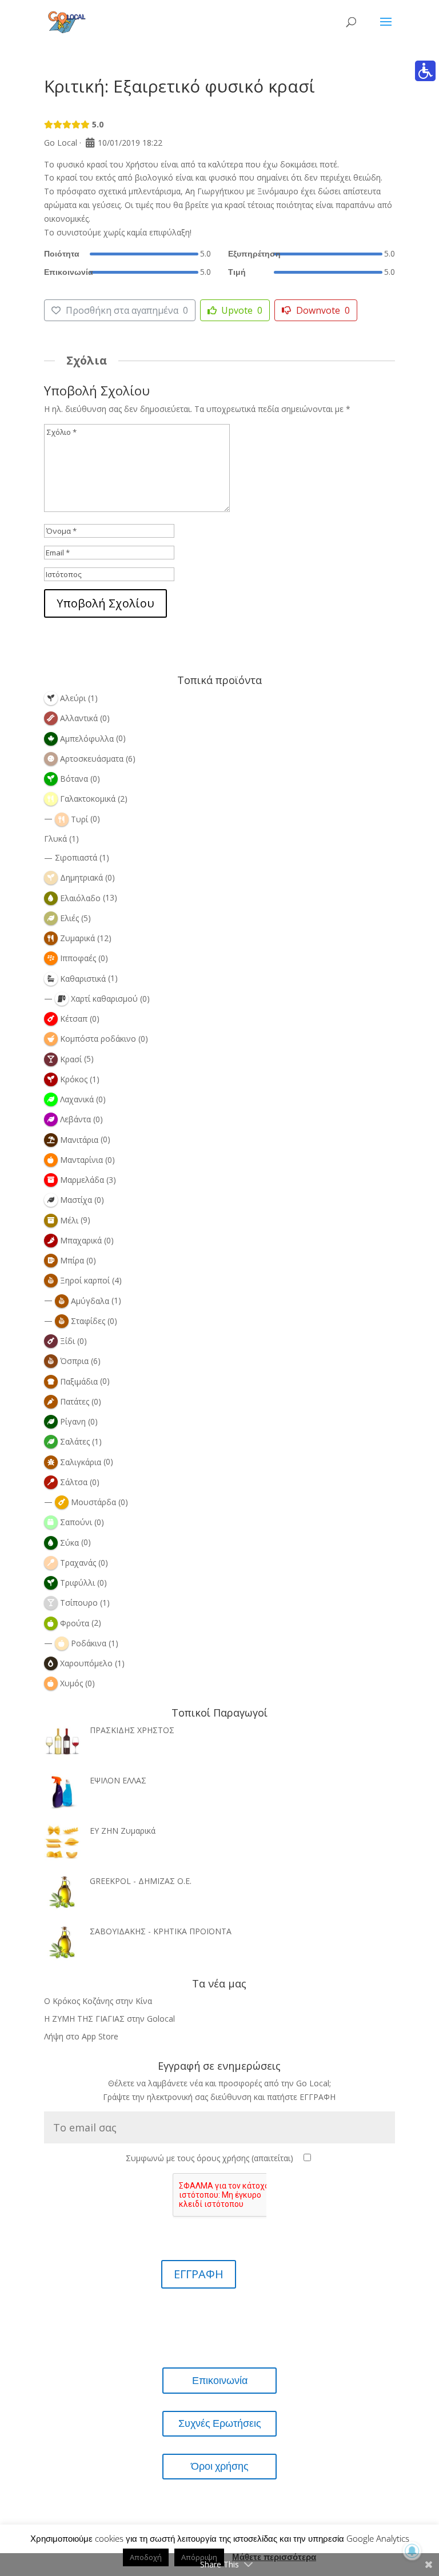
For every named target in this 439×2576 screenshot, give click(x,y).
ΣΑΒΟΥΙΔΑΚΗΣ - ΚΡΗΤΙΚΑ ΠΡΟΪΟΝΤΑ (161, 1931)
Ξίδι (67, 1341)
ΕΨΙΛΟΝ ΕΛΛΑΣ (118, 1780)
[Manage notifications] (412, 2551)
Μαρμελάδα (82, 1180)
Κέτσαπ (74, 1019)
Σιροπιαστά (76, 857)
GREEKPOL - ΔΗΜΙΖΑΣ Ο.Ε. (141, 1881)
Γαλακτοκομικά (88, 799)
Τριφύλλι (77, 1583)
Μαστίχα (76, 1200)
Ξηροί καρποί (85, 1280)
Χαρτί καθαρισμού (104, 999)
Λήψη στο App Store (81, 2036)
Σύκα (69, 1543)
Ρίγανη (73, 1421)
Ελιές (69, 918)
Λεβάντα (75, 1119)
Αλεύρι (73, 698)
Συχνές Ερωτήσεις (220, 2423)
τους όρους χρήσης (213, 2158)
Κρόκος (74, 1079)
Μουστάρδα (93, 1502)
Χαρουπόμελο (86, 1663)
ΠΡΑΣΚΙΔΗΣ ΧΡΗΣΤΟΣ (132, 1730)
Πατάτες (75, 1401)
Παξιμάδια (79, 1381)
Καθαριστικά (83, 979)
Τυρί (79, 819)
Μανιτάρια (79, 1140)
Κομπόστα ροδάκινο (98, 1039)
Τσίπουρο (79, 1603)
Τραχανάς (78, 1563)
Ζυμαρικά (77, 938)
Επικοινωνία (220, 2380)
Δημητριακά (81, 877)
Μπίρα (72, 1260)
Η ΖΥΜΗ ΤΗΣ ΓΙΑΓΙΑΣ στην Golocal (109, 2019)
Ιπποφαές (78, 958)
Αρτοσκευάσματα (92, 759)
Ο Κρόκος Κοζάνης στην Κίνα (98, 2001)
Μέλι (69, 1220)
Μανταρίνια (81, 1160)
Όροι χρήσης (220, 2466)
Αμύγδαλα (90, 1301)
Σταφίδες (88, 1321)
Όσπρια (74, 1361)
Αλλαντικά (79, 718)
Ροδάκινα (89, 1643)
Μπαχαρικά (81, 1240)
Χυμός (71, 1683)
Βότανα (74, 779)
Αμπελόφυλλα (87, 739)
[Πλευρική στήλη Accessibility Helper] (425, 71)
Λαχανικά (77, 1099)
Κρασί (71, 1059)
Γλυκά (55, 839)
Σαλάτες (75, 1441)
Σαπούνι (76, 1522)
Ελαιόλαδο (80, 898)
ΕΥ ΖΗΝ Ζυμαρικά (123, 1831)
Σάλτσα (74, 1482)
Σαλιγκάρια (81, 1462)
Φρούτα (75, 1623)
